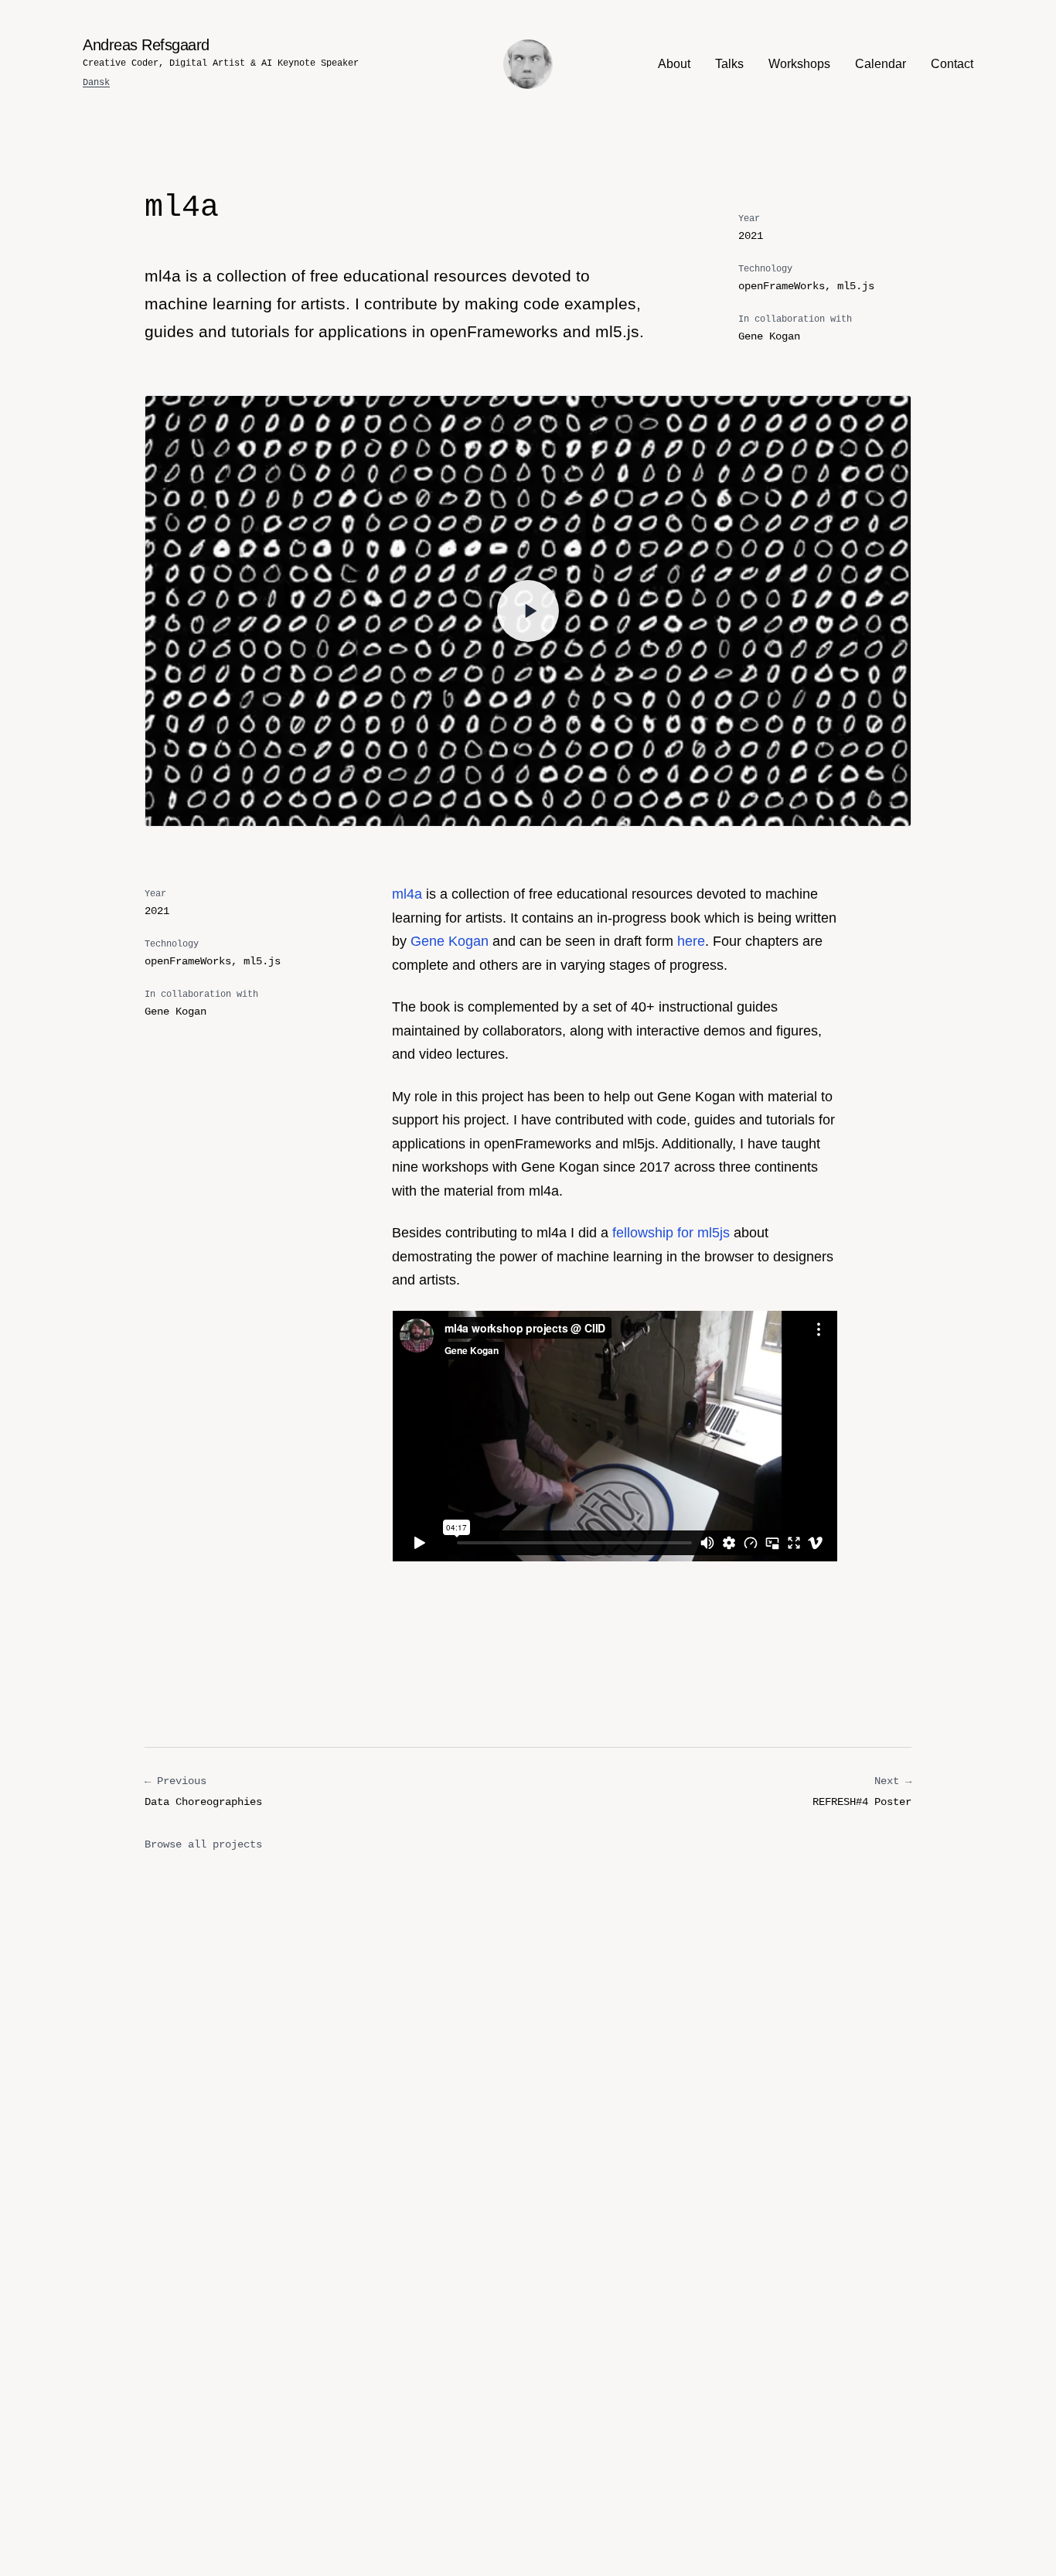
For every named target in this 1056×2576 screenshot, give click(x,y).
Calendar (881, 64)
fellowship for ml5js (671, 1233)
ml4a (407, 894)
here (691, 941)
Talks (729, 64)
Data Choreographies (203, 1791)
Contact (952, 64)
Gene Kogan (450, 941)
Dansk (96, 83)
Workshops (799, 64)
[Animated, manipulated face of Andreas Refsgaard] (528, 64)
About (674, 64)
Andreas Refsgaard (146, 45)
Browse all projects (203, 1844)
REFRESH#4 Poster (862, 1791)
